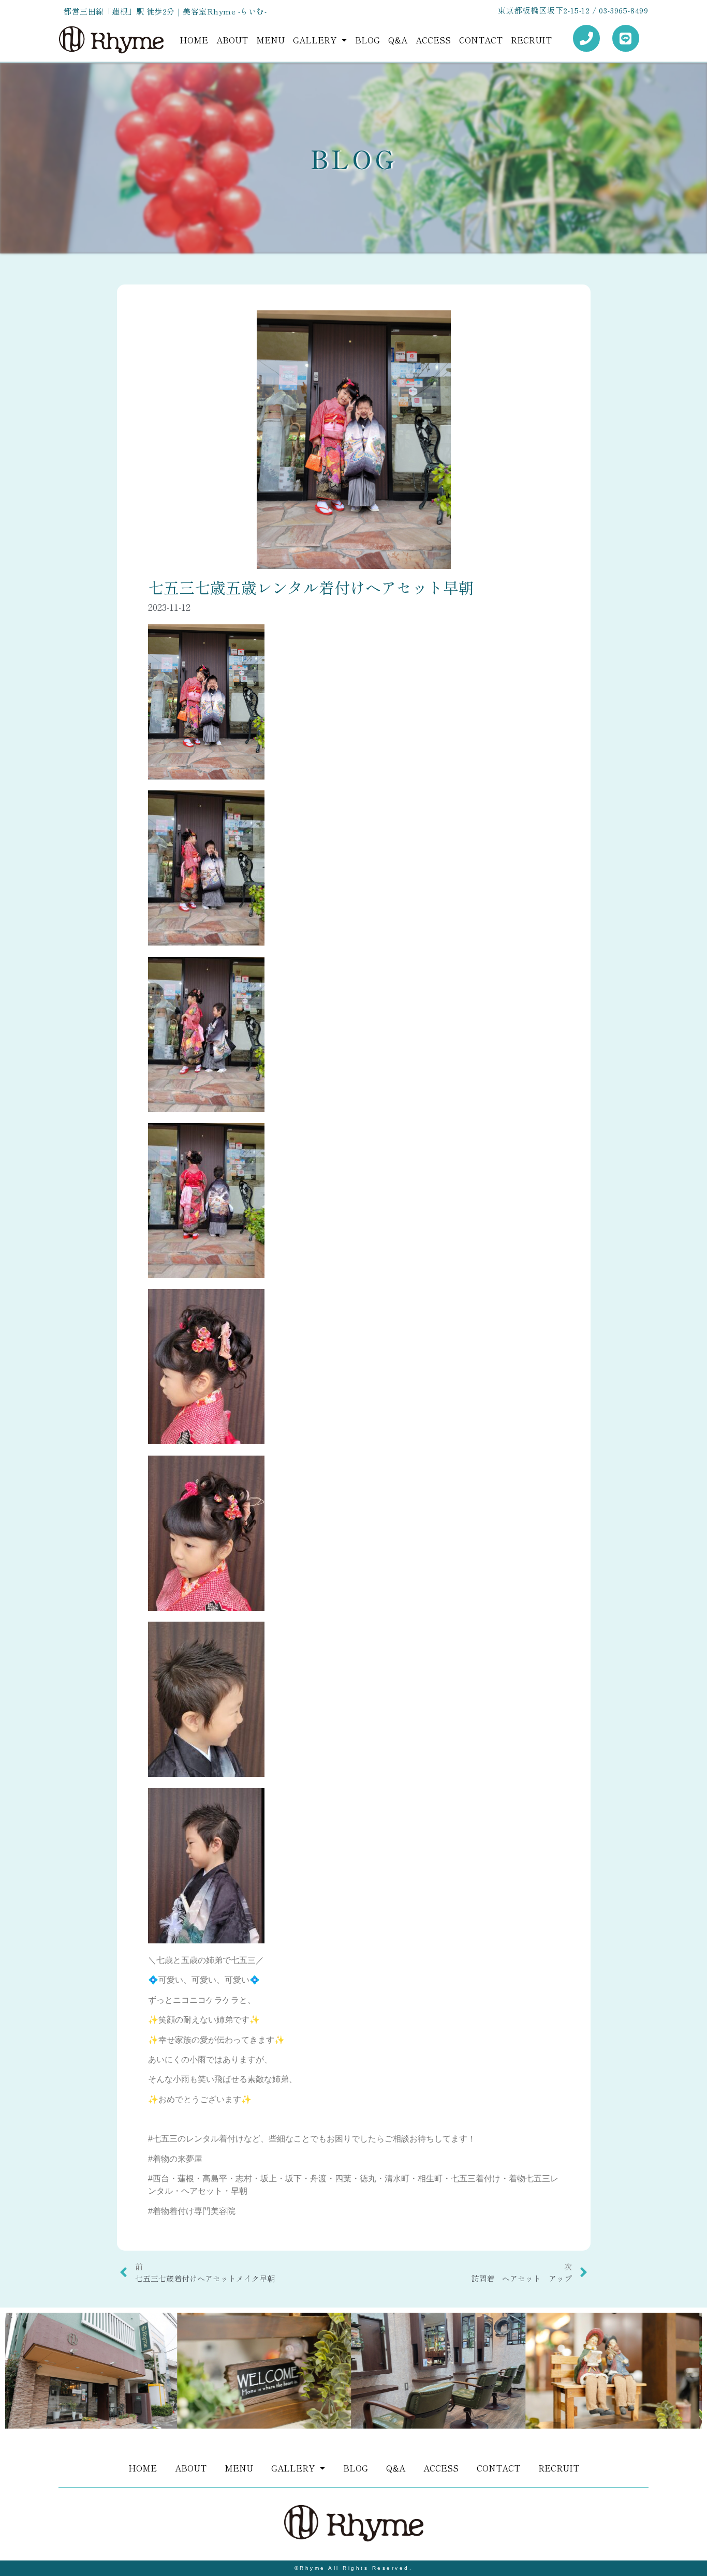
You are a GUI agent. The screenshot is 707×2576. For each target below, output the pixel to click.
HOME (194, 40)
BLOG (367, 40)
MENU (270, 40)
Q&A (398, 40)
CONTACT (481, 40)
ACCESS (433, 40)
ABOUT (232, 40)
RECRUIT (531, 40)
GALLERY (315, 40)
